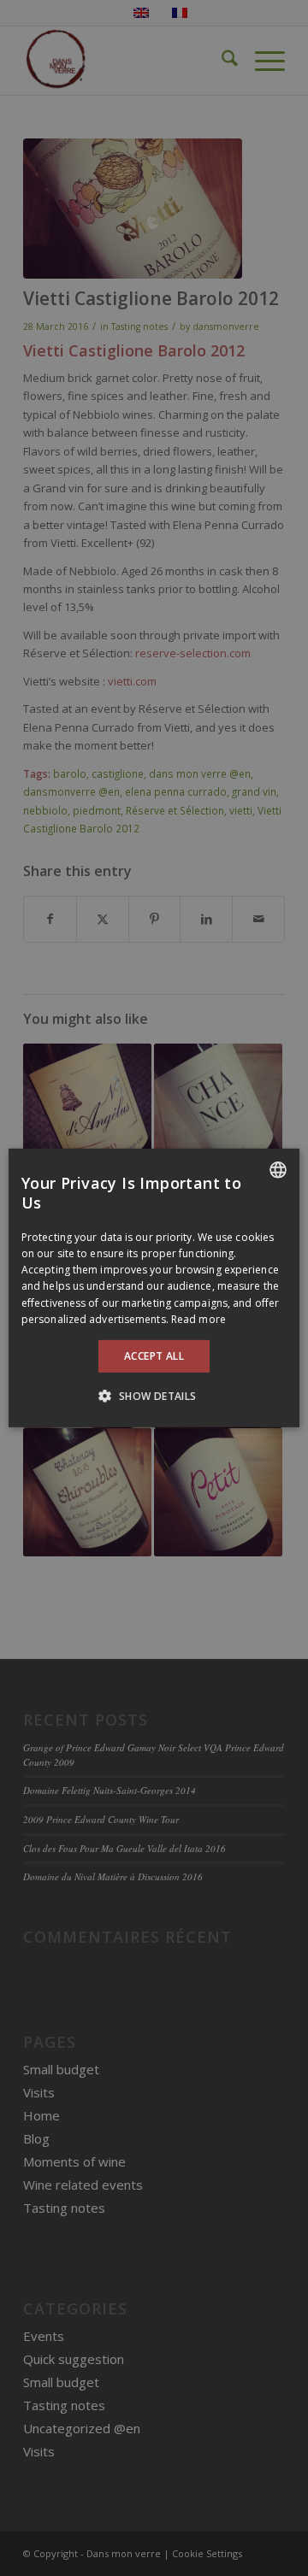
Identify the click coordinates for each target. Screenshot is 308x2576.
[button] (154, 1396)
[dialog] (154, 1288)
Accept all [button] (154, 1356)
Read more (198, 1319)
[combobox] (278, 1170)
